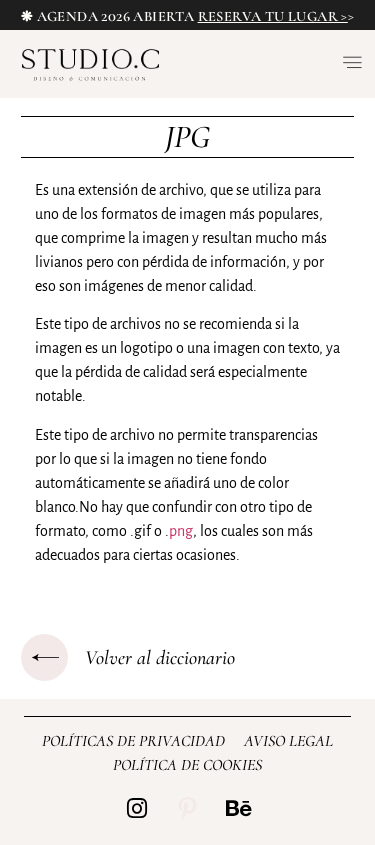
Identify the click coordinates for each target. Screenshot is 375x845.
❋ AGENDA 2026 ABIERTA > (187, 16)
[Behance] (238, 808)
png (181, 531)
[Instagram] (136, 808)
